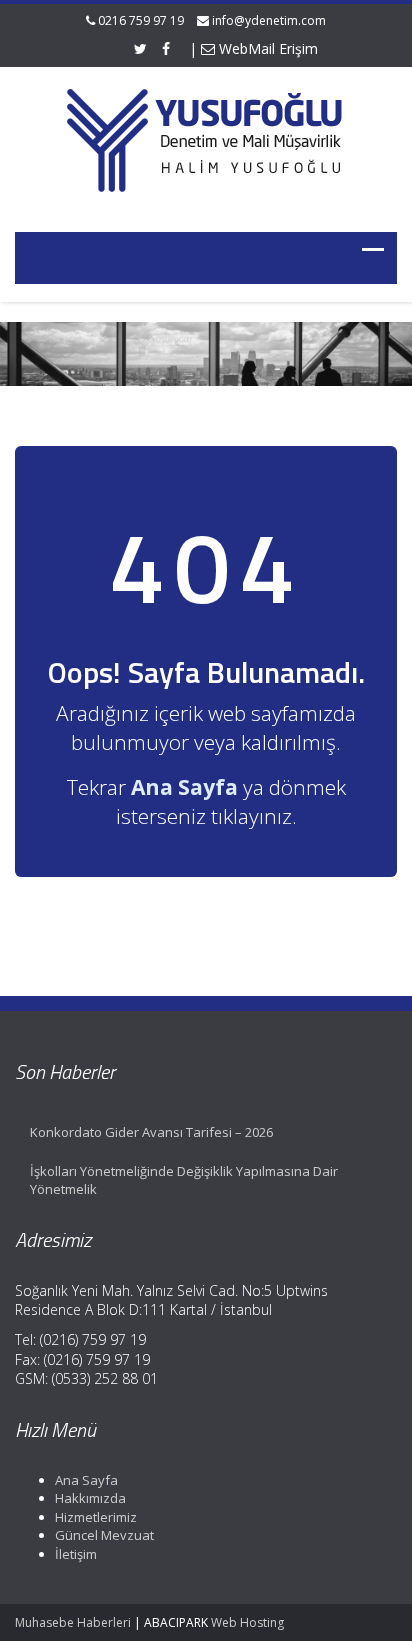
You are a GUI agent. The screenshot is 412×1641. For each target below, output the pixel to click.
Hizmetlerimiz (96, 1517)
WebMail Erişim (266, 48)
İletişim (76, 1554)
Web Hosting (247, 1622)
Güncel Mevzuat (104, 1535)
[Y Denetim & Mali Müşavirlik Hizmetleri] (206, 137)
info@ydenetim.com (269, 20)
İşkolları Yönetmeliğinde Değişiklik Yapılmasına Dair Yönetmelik (184, 1180)
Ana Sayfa (86, 1480)
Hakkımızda (90, 1498)
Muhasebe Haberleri (73, 1622)
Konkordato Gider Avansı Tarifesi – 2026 (151, 1132)
